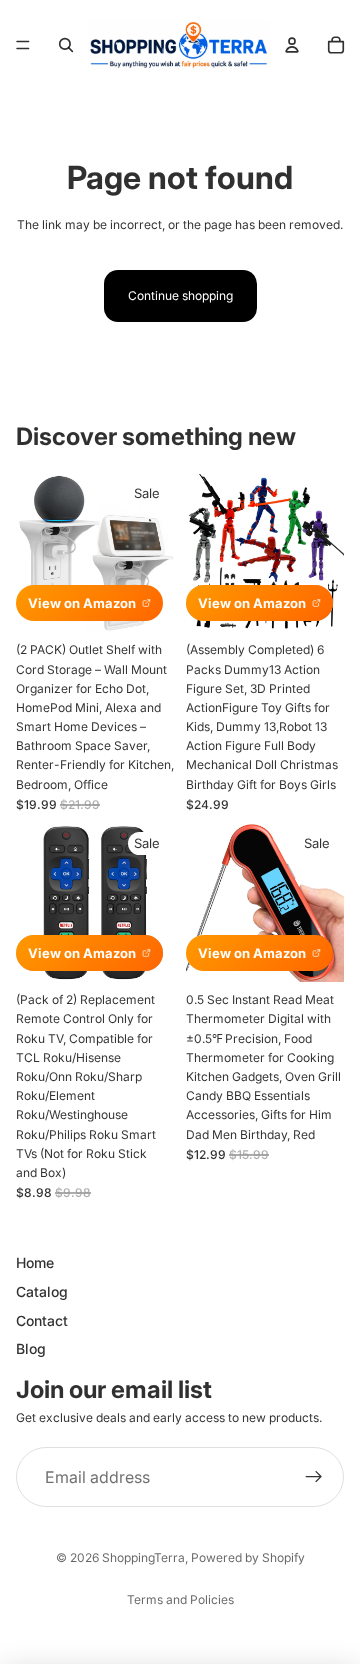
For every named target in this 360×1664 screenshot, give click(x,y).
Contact (42, 1320)
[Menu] (23, 45)
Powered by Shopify (248, 1557)
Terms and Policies (180, 1599)
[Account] (292, 45)
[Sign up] (314, 1477)
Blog (31, 1348)
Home (35, 1262)
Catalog (42, 1291)
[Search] (66, 45)
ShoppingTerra (143, 1557)
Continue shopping (180, 295)
